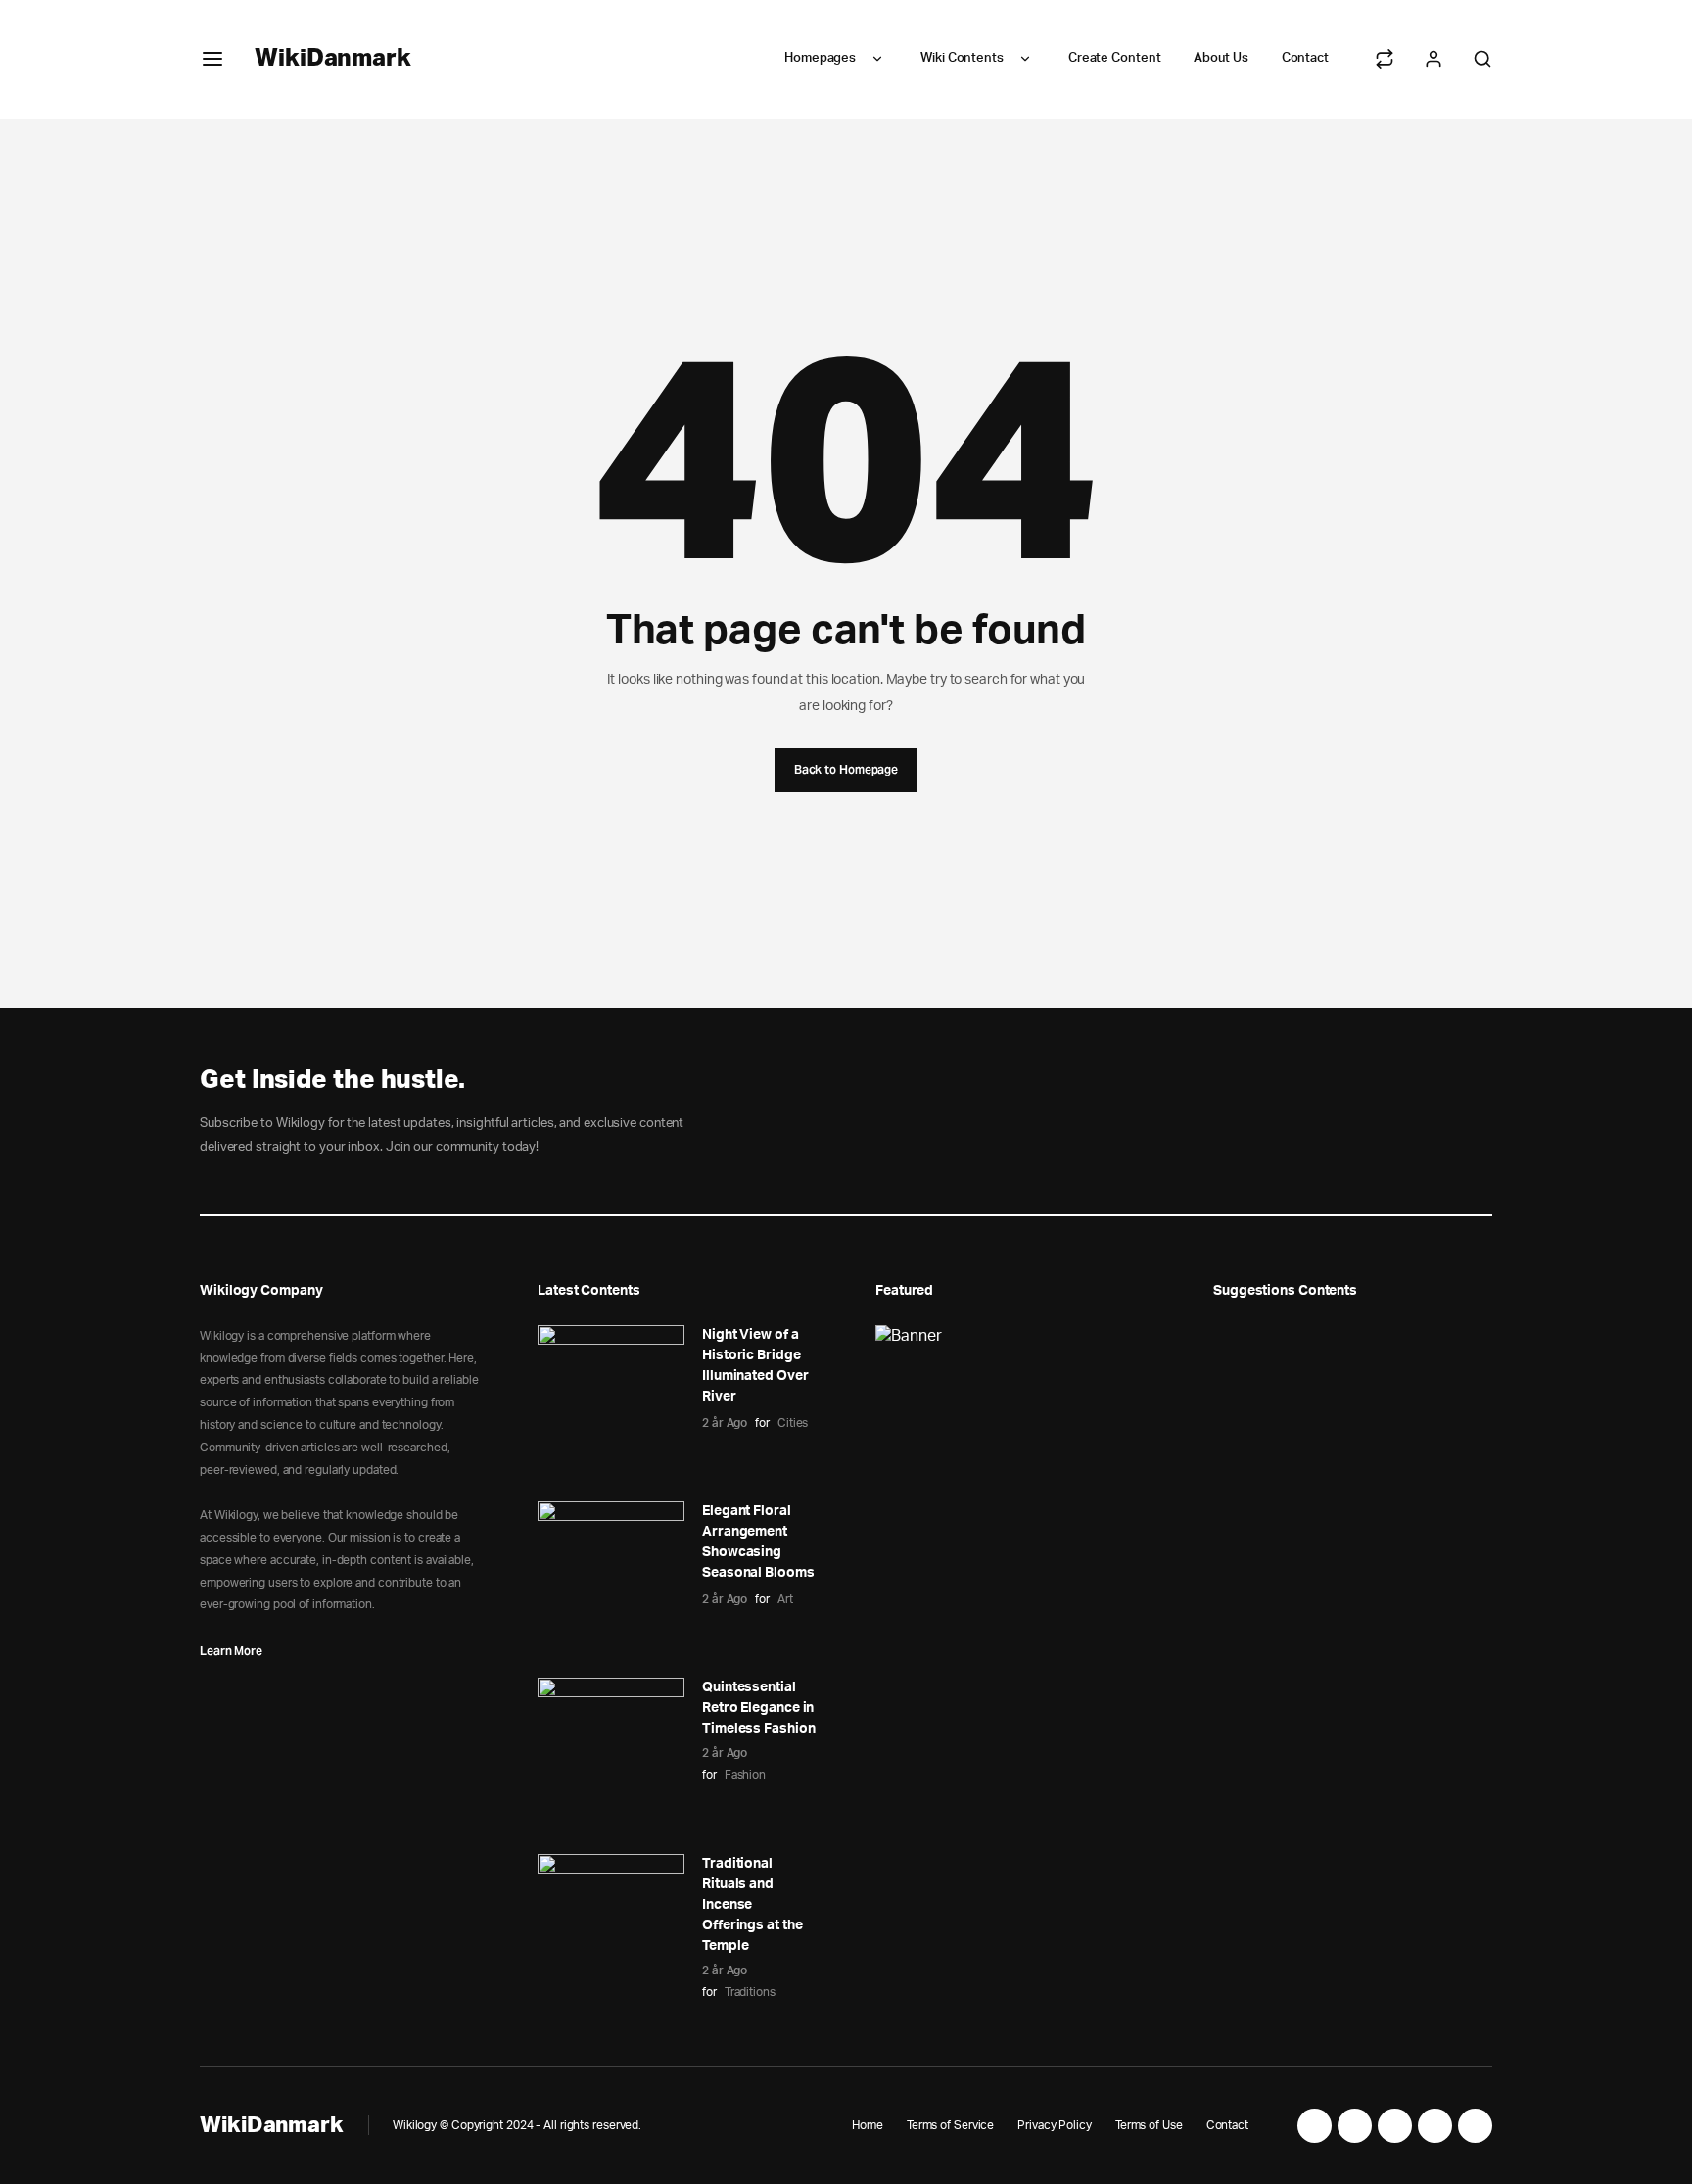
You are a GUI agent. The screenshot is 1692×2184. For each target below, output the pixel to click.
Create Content (1115, 58)
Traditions (750, 1992)
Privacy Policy (1055, 2125)
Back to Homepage (846, 769)
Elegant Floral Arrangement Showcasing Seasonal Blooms (758, 1542)
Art (785, 1599)
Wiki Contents (962, 58)
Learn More (231, 1651)
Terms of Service (950, 2125)
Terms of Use (1149, 2125)
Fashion (745, 1775)
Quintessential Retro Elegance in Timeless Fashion (758, 1708)
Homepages (820, 58)
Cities (793, 1423)
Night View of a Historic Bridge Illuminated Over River (755, 1366)
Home (868, 2125)
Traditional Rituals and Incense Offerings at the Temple (752, 1905)
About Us (1221, 58)
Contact (1305, 58)
